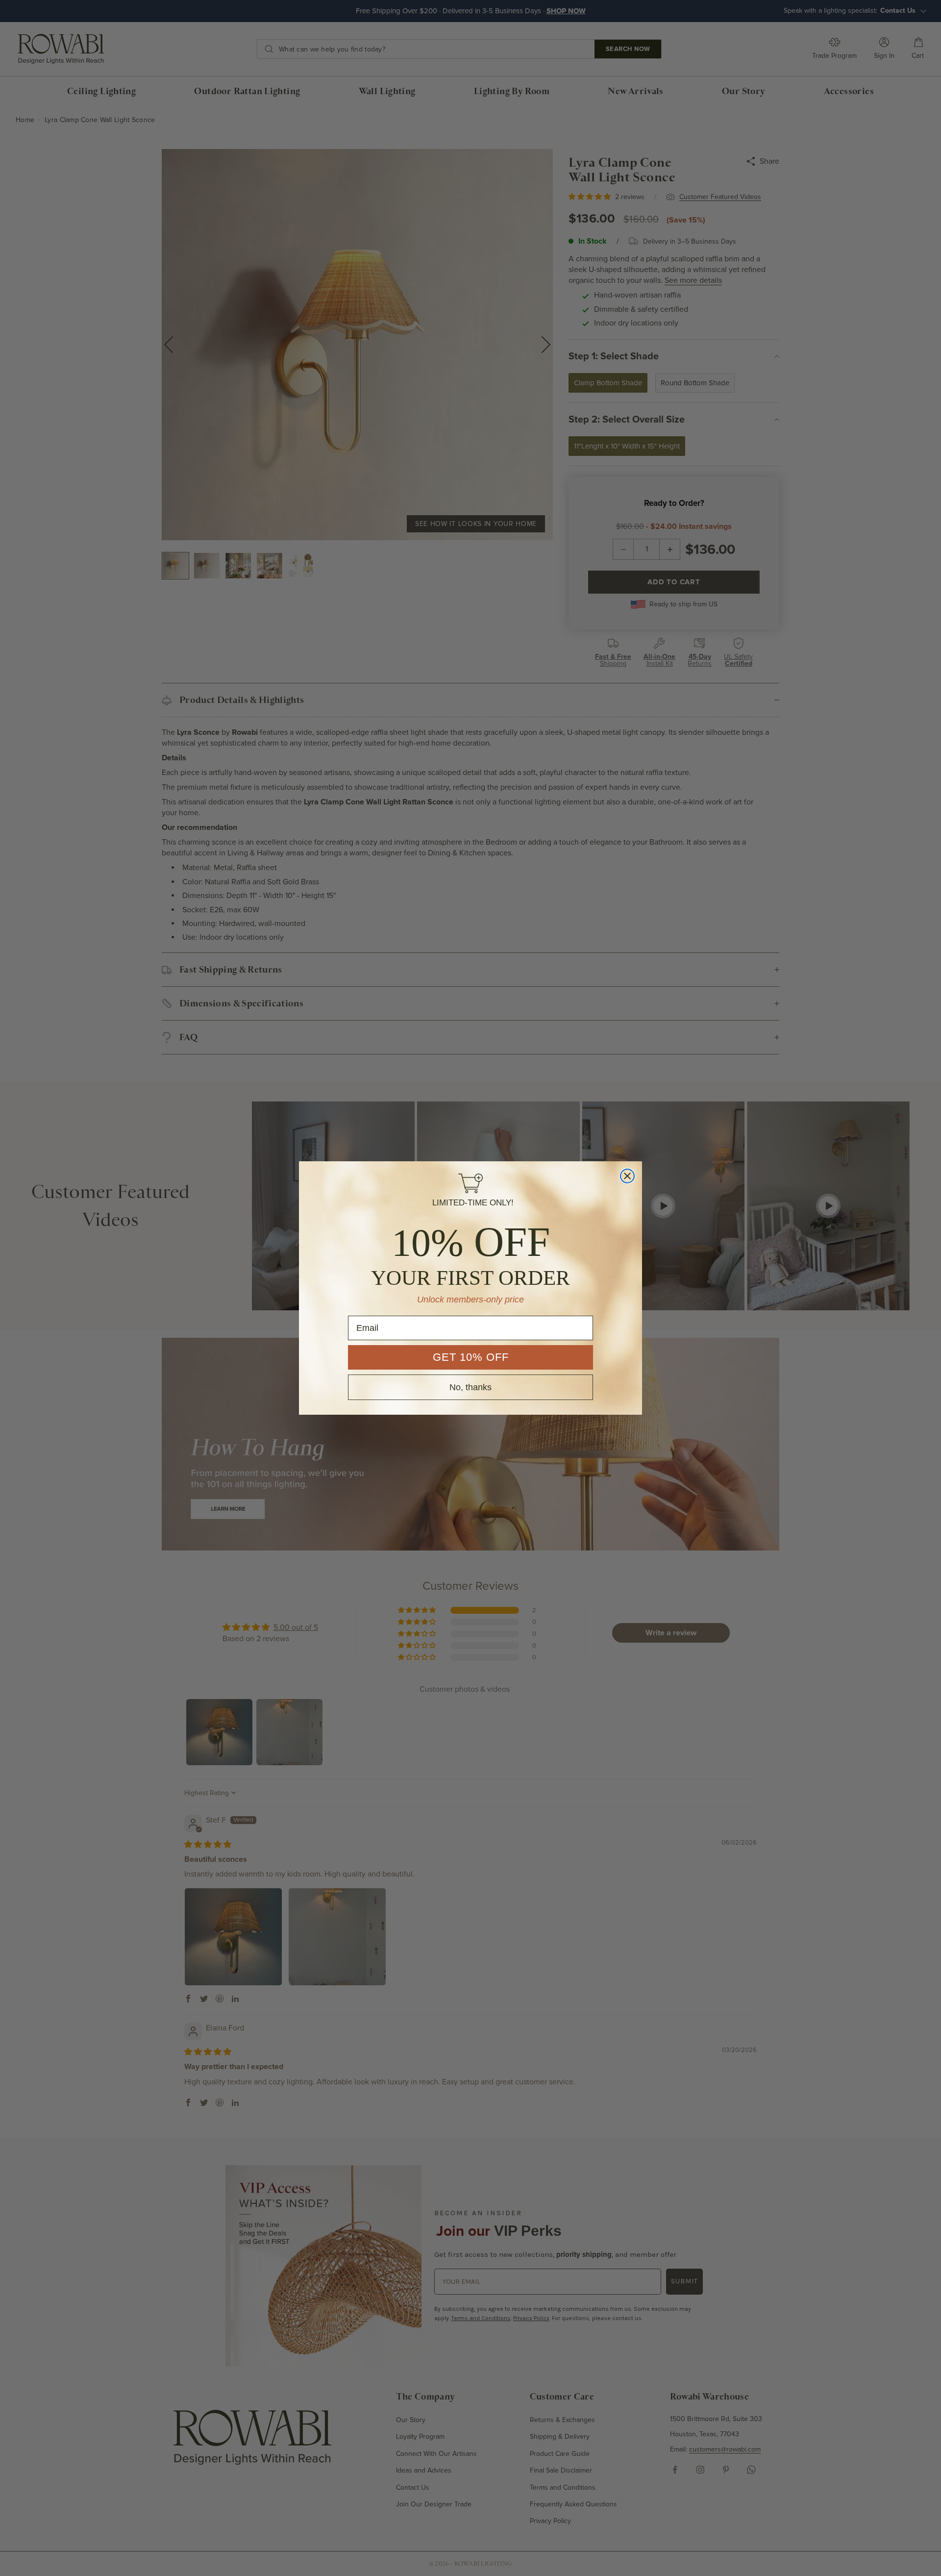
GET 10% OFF (471, 1357)
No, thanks (470, 1387)
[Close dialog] (627, 1176)
